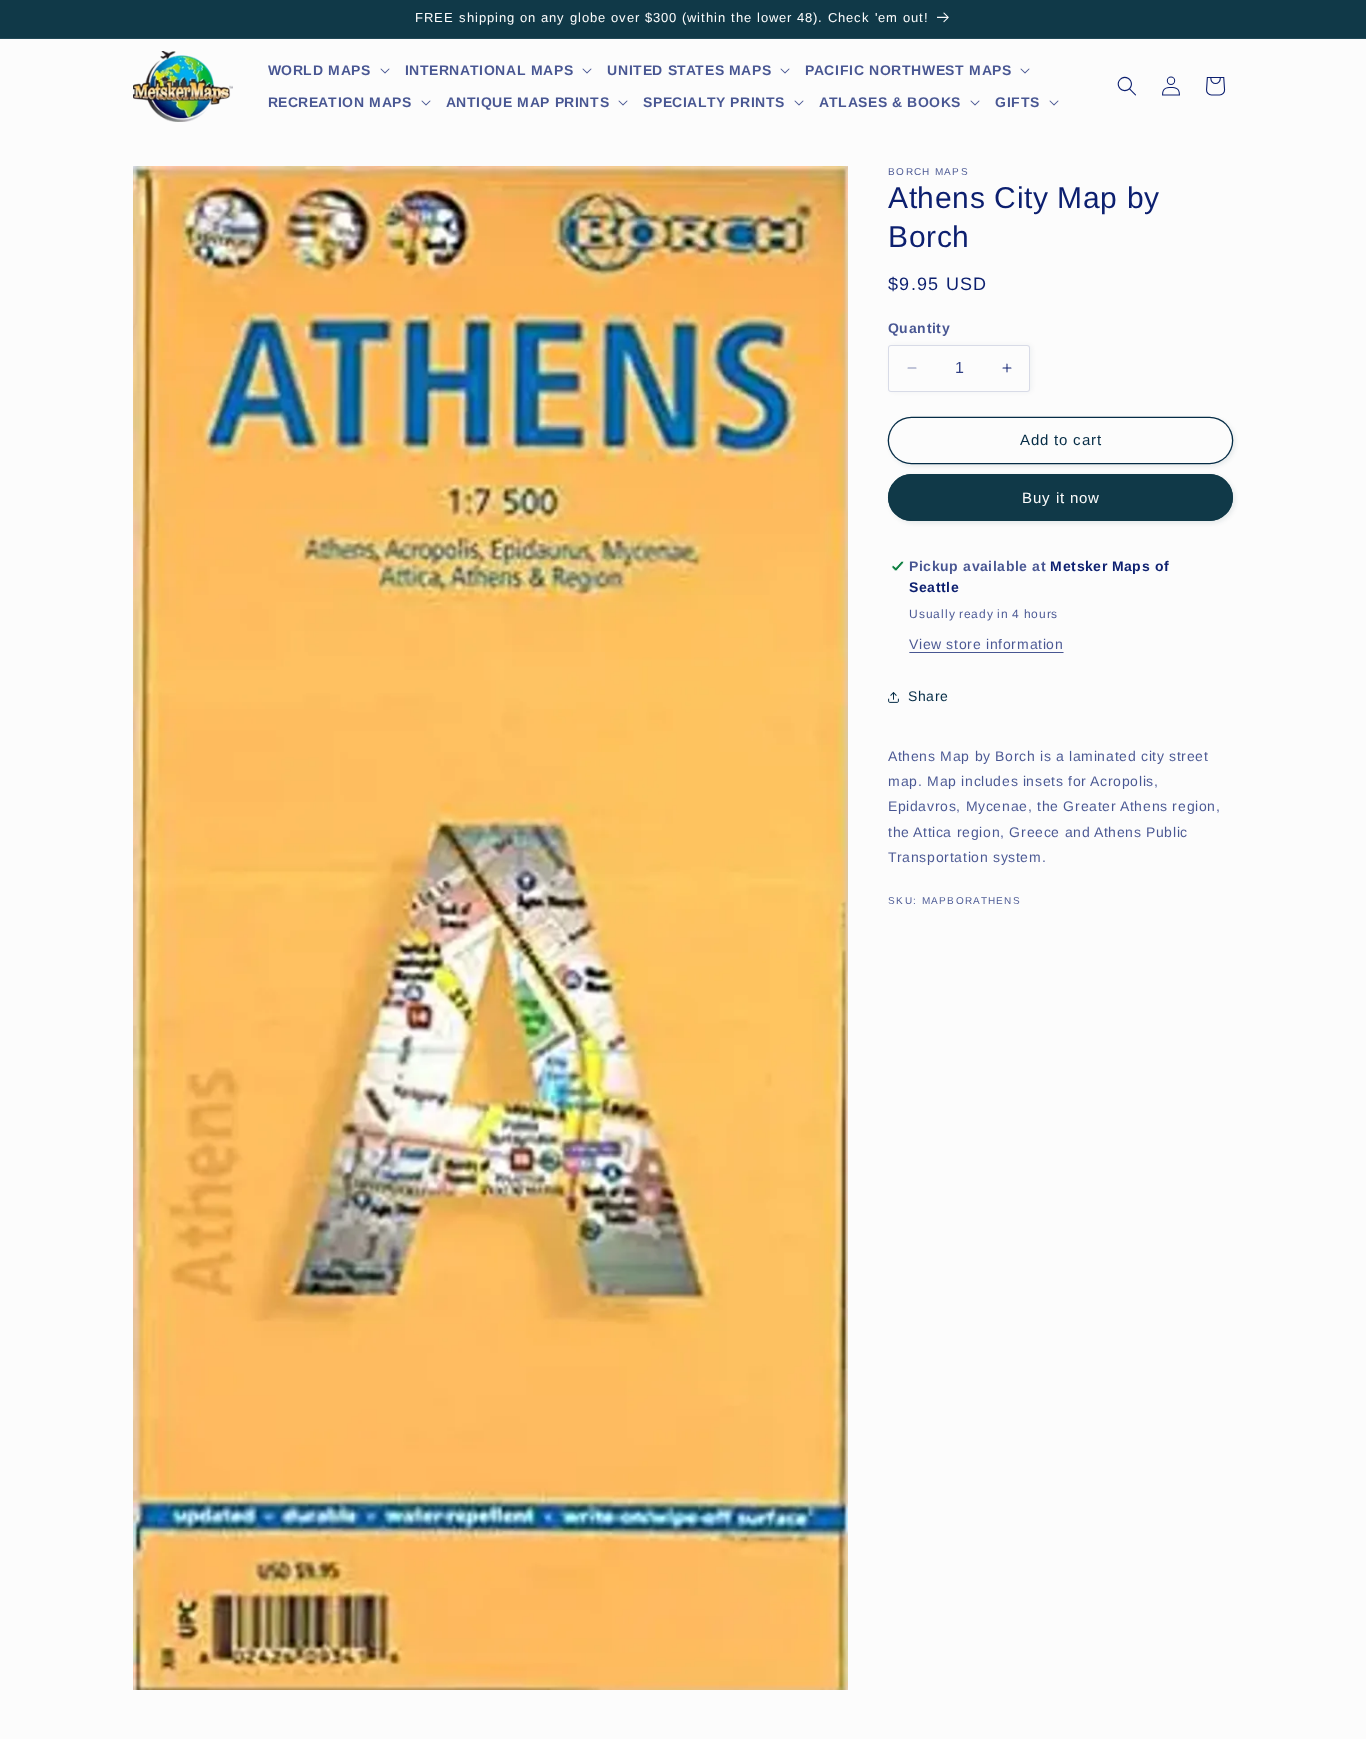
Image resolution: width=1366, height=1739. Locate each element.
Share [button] (928, 696)
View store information (986, 644)
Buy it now (1061, 497)
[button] (329, 70)
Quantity (919, 328)
